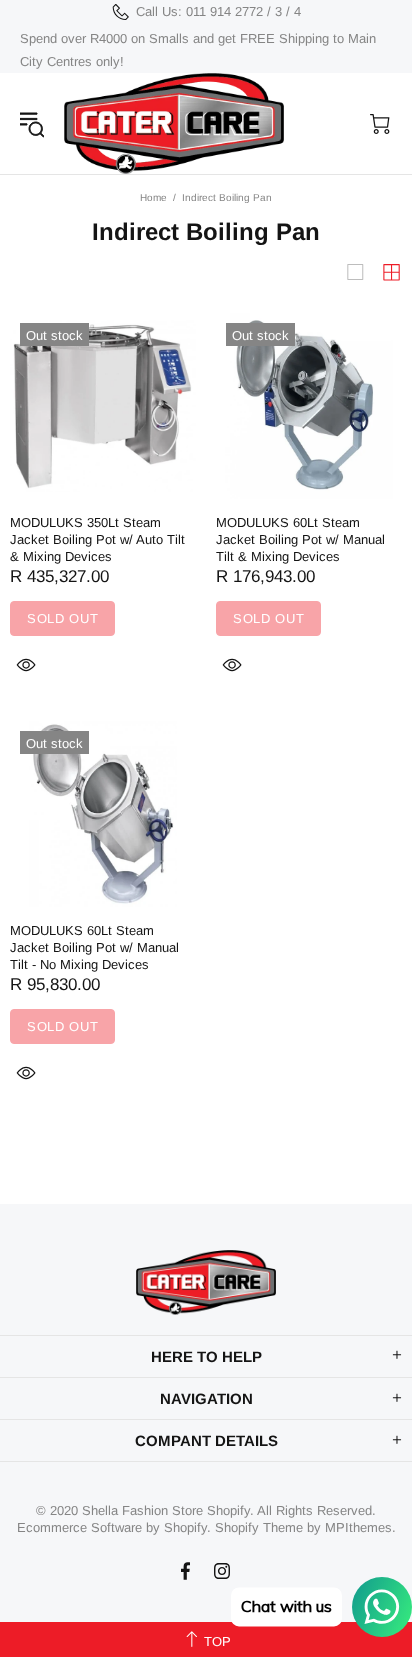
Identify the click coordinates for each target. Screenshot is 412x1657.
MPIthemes (358, 1527)
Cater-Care (174, 123)
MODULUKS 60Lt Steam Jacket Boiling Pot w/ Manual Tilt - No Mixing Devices (94, 947)
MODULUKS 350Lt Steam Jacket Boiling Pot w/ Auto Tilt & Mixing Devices (97, 539)
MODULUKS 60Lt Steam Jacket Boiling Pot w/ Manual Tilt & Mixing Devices (300, 539)
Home (153, 197)
